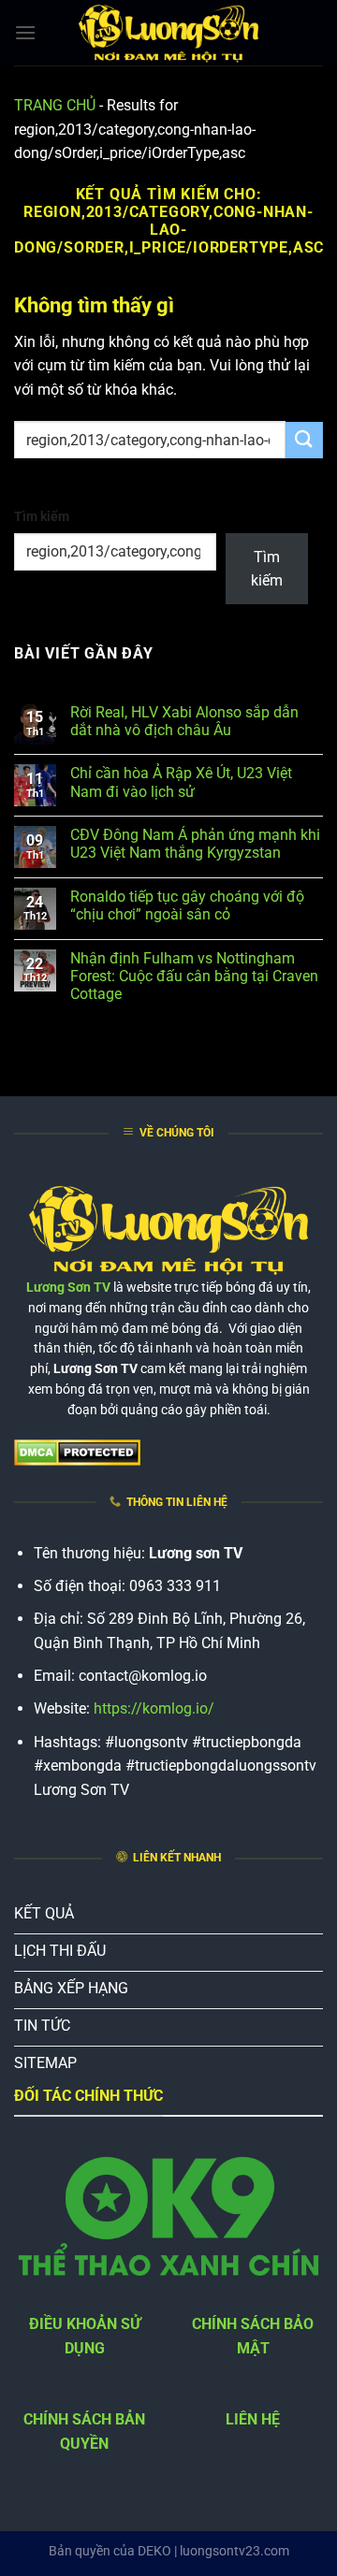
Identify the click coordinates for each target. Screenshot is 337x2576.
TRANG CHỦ (55, 105)
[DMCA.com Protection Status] (77, 1451)
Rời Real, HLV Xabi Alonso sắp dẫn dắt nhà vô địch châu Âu (184, 721)
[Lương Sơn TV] (168, 33)
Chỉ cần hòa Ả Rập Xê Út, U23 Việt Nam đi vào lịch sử (181, 782)
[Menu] (25, 32)
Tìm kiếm (42, 517)
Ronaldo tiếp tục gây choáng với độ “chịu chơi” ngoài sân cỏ (187, 905)
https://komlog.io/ (154, 1708)
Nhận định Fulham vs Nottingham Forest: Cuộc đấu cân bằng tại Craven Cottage (194, 976)
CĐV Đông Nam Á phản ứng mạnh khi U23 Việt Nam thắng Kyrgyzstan (195, 844)
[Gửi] (304, 440)
